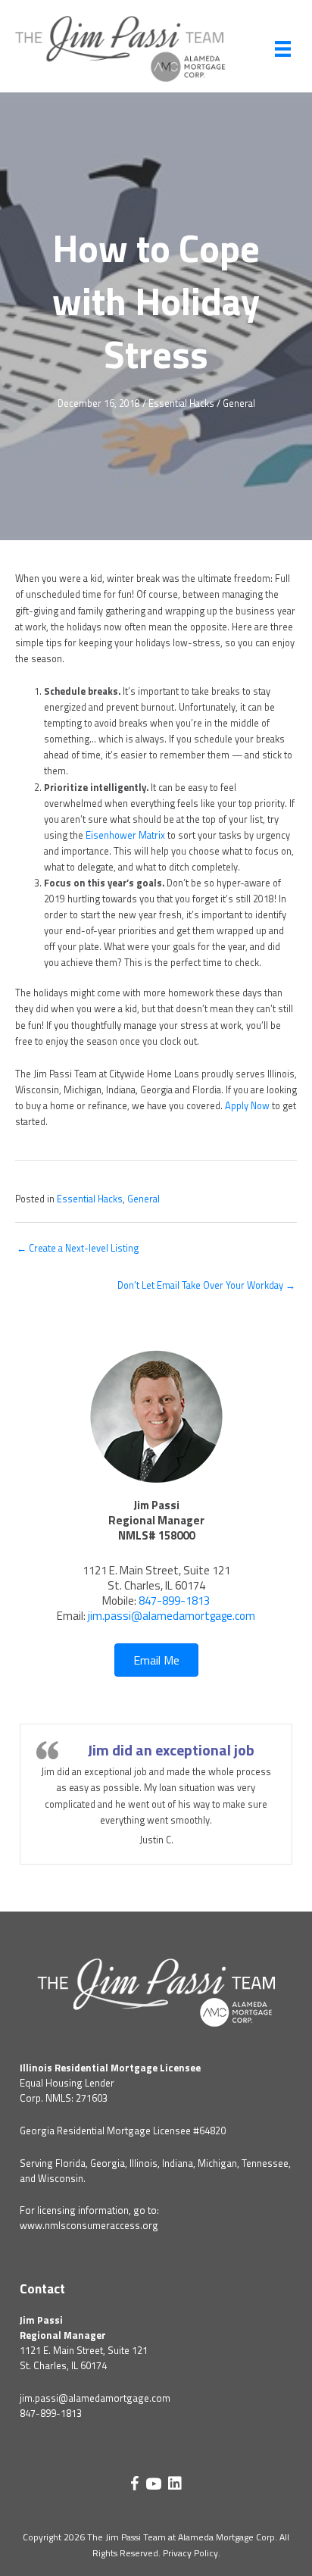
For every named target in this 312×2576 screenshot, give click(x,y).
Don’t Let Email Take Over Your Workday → (206, 1285)
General (239, 403)
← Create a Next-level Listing (78, 1248)
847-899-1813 (174, 1601)
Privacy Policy (190, 2553)
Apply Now (247, 1106)
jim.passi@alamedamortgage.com (172, 1616)
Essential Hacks (181, 403)
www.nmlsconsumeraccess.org (89, 2225)
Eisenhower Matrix (125, 835)
